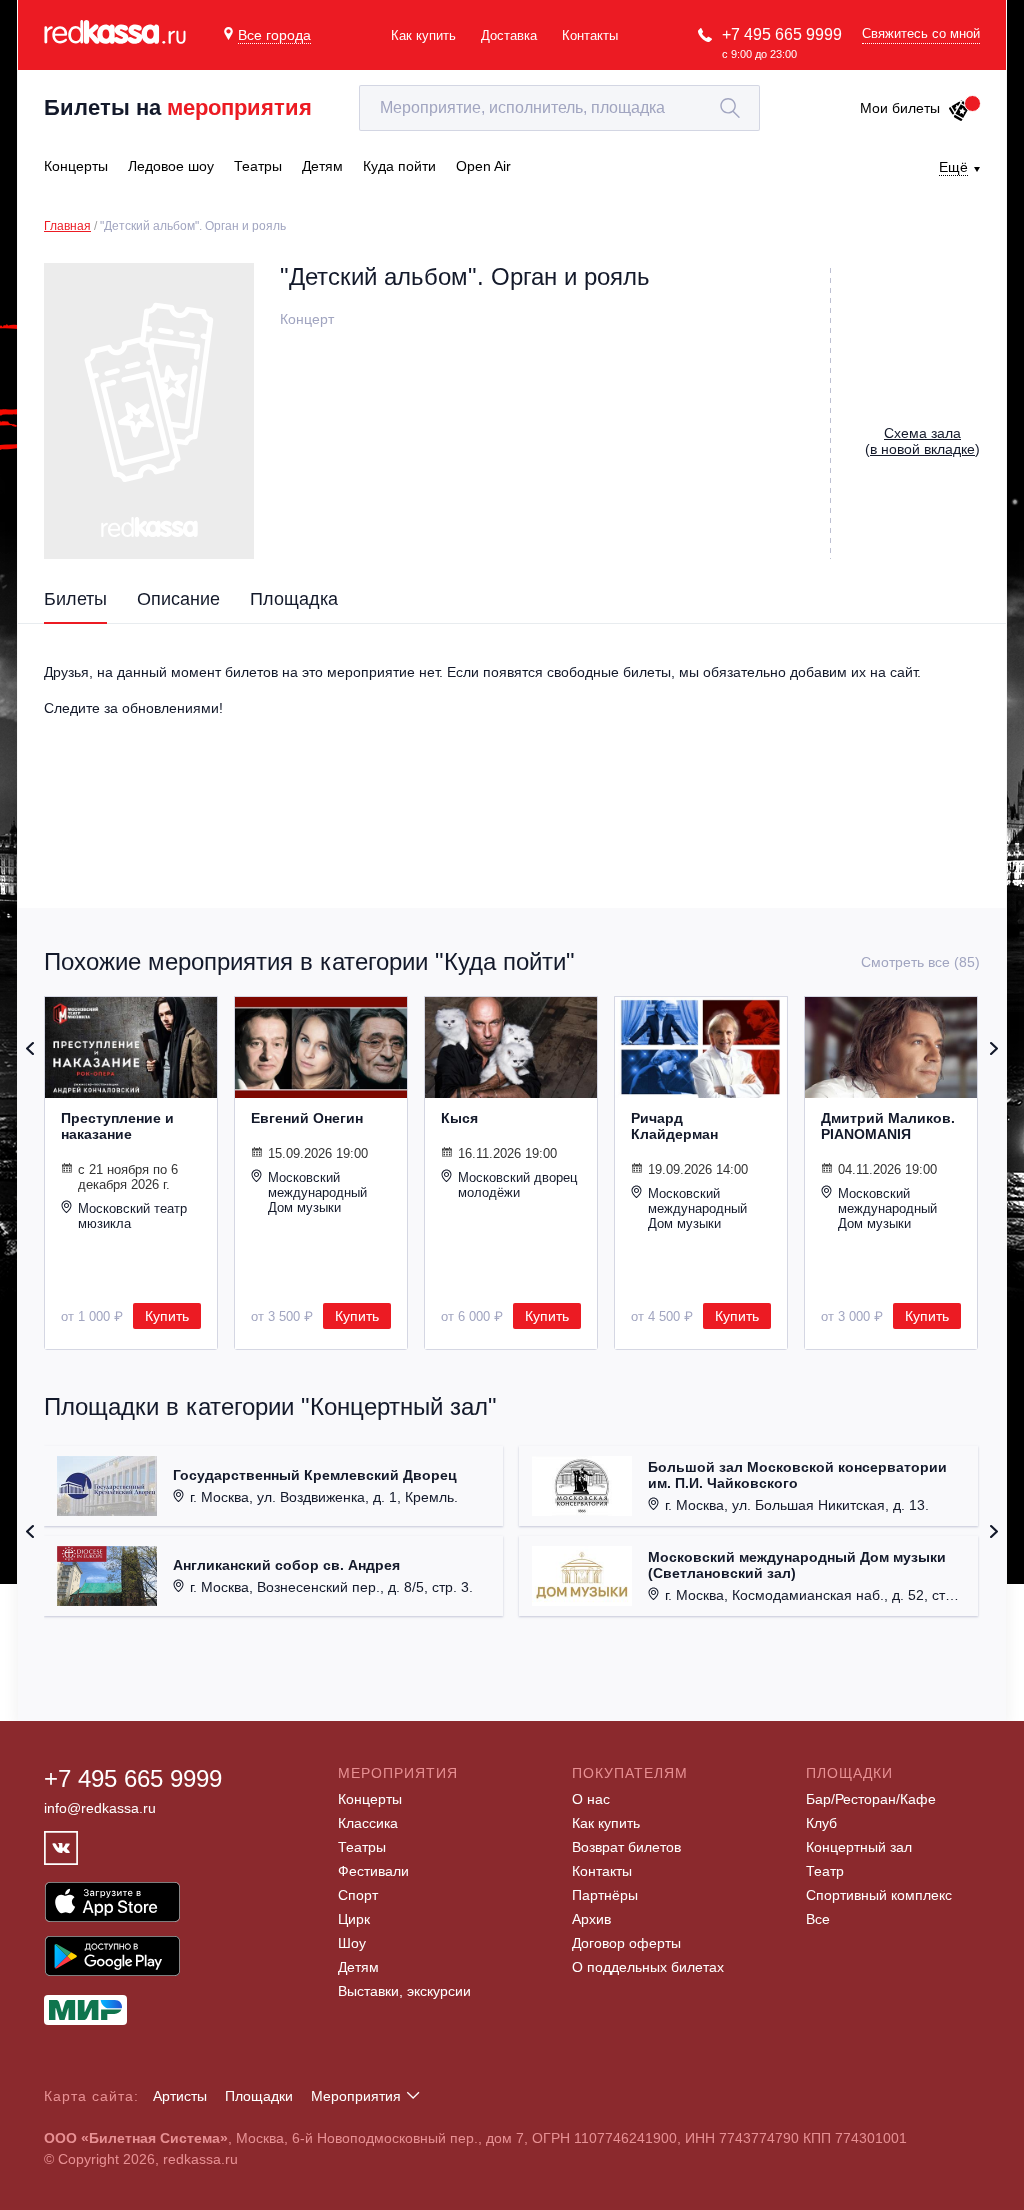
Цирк (354, 1919)
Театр (825, 1871)
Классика (368, 1823)
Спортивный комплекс (879, 1895)
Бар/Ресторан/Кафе (871, 1799)
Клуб (821, 1823)
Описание (178, 599)
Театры (362, 1847)
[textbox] (559, 108)
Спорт (358, 1895)
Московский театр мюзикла (132, 1216)
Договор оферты (626, 1943)
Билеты (75, 599)
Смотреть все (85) (920, 962)
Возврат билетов (626, 1847)
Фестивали (373, 1871)
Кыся (459, 1118)
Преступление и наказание (117, 1126)
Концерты (370, 1799)
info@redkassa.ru (100, 1808)
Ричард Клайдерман (674, 1126)
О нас (591, 1799)
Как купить (423, 35)
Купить (167, 1316)
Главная (67, 226)
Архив (591, 1919)
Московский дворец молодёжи (517, 1185)
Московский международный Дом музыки (317, 1192)
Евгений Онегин (307, 1118)
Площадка (294, 599)
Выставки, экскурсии (404, 1991)
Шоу (352, 1943)
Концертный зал (859, 1847)
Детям (358, 1967)
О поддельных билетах (648, 1967)
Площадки (259, 2096)
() (922, 441)
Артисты (180, 2096)
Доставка (509, 35)
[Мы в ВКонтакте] (61, 1848)
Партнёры (605, 1895)
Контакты (590, 35)
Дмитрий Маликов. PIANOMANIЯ (888, 1126)
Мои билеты (900, 108)
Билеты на (178, 107)
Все (818, 1919)
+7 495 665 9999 (782, 34)
